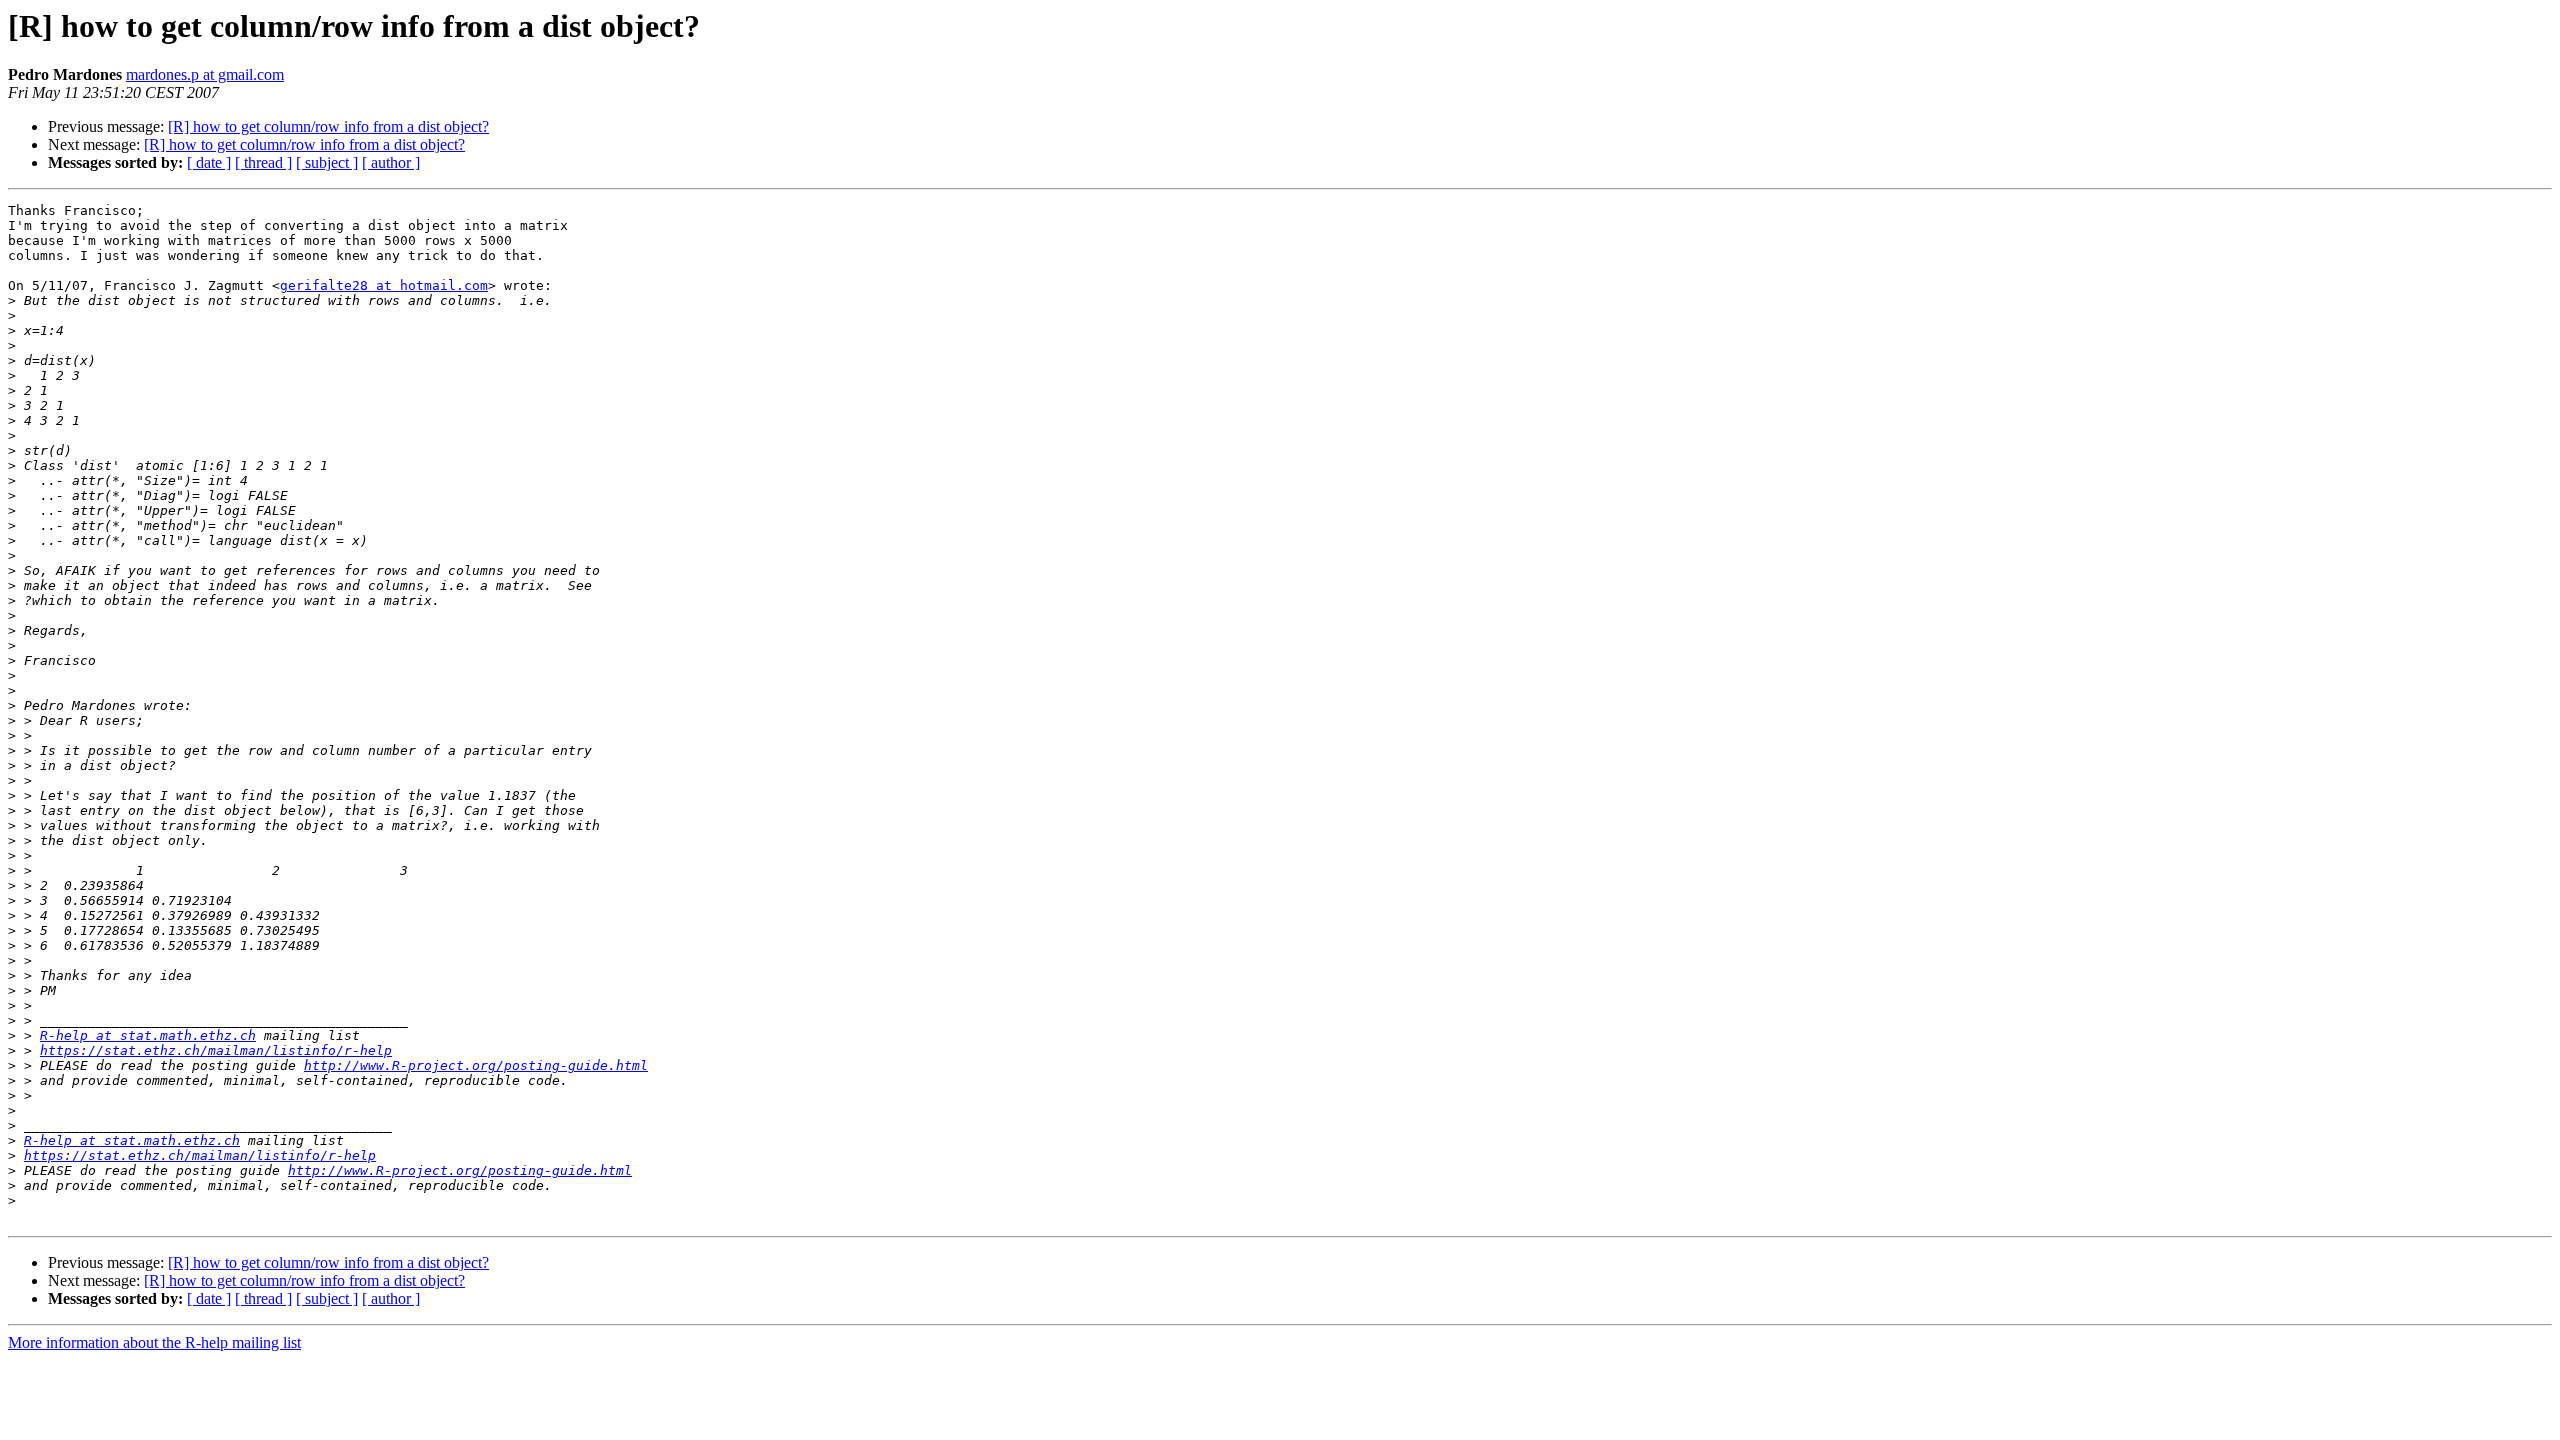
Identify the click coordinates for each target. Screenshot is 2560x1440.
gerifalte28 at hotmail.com (384, 285)
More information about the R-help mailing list (154, 1342)
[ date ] (209, 162)
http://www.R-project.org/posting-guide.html (476, 1065)
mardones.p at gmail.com (205, 74)
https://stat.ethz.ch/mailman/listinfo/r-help (216, 1050)
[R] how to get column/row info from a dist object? (328, 126)
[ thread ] (263, 162)
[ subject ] (327, 162)
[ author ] (391, 162)
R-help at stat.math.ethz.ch (148, 1035)
